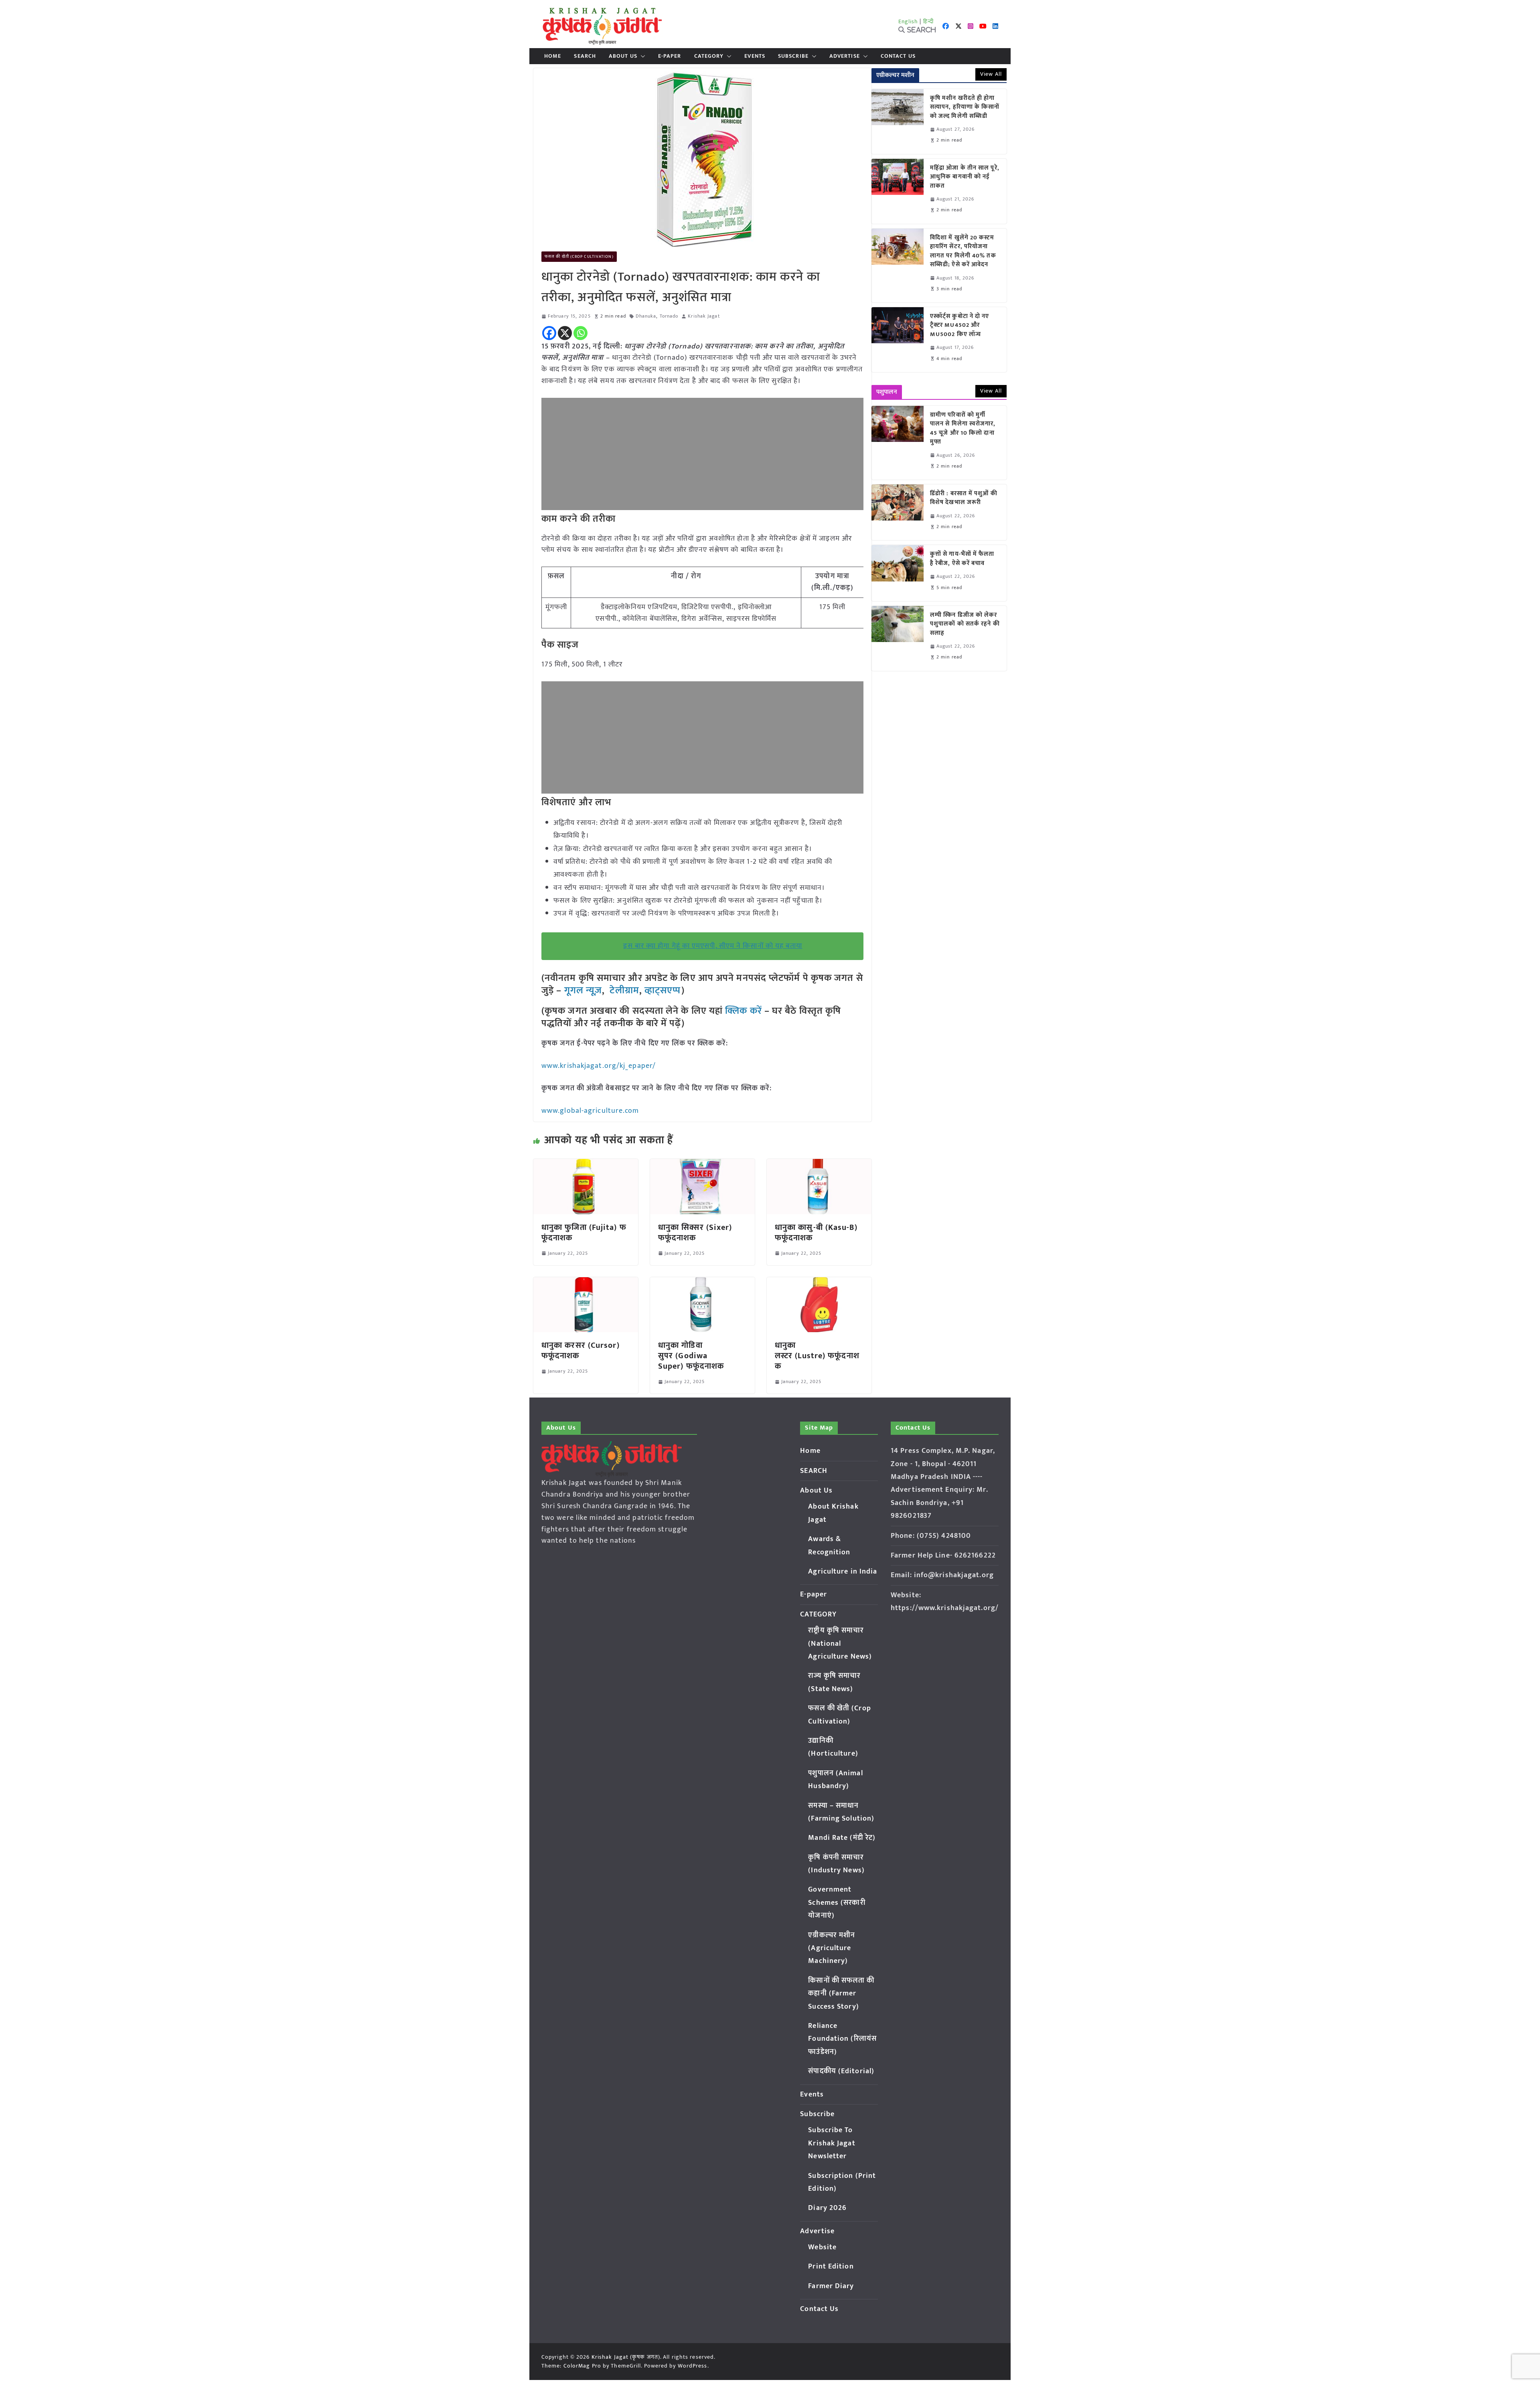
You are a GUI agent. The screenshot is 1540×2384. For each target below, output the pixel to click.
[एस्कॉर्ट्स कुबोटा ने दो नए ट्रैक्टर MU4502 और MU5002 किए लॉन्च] (898, 340)
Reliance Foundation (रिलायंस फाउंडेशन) (842, 2039)
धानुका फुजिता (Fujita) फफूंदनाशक (584, 1233)
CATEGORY (709, 56)
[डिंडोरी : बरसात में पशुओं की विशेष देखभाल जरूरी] (898, 512)
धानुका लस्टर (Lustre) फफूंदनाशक (817, 1356)
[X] (565, 333)
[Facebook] (549, 333)
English (908, 21)
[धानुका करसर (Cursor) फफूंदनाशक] (586, 1283)
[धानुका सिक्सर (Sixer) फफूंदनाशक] (702, 1165)
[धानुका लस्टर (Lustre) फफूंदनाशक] (819, 1283)
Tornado (669, 316)
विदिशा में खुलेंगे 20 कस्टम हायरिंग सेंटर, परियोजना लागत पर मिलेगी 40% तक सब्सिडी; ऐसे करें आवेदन (963, 251)
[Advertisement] (702, 454)
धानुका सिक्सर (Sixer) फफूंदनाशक (695, 1233)
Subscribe (793, 56)
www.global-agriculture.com (590, 1111)
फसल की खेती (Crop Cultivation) (579, 257)
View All (991, 74)
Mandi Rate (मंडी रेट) (842, 1838)
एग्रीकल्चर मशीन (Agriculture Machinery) (832, 1948)
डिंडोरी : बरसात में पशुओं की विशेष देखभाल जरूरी (964, 498)
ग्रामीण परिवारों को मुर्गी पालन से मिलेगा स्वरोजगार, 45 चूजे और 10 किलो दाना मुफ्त (963, 429)
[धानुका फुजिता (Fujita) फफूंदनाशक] (586, 1165)
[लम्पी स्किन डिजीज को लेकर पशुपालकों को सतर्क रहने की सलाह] (898, 638)
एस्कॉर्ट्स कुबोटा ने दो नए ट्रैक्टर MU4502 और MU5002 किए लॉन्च (960, 326)
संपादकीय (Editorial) (841, 2071)
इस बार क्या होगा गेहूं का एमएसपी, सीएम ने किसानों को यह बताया (713, 946)
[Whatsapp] (581, 333)
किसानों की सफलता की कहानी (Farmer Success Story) (841, 1994)
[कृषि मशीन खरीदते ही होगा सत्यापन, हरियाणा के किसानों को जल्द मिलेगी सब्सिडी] (898, 122)
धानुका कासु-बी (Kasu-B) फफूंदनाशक (816, 1233)
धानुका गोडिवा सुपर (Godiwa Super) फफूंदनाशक (691, 1356)
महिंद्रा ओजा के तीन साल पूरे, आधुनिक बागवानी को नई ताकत (965, 177)
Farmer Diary (831, 2286)
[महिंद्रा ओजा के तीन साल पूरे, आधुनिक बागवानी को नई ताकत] (898, 191)
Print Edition (831, 2267)
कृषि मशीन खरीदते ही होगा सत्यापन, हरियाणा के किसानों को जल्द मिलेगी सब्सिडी (965, 107)
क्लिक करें (744, 1011)
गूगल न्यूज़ (582, 990)
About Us (623, 56)
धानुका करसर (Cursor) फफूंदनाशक (581, 1351)
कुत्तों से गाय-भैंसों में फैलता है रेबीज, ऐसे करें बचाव (962, 559)
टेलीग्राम (624, 990)
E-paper (670, 56)
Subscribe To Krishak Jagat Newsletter (832, 2143)
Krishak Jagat (704, 316)
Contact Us (898, 56)
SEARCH (585, 56)
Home (553, 56)
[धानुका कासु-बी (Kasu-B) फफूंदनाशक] (819, 1165)
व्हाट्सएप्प (663, 990)
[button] (641, 56)
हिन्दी (928, 21)
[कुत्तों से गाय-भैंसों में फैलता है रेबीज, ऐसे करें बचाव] (898, 573)
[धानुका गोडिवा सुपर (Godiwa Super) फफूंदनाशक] (702, 1283)
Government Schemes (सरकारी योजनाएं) (837, 1903)
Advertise (845, 56)
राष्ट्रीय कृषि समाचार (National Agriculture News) (840, 1644)
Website (822, 2247)
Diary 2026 (827, 2208)
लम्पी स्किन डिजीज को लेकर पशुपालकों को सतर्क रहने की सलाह (965, 624)
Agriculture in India (843, 1572)
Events (755, 56)
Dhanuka (646, 316)
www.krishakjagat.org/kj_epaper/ (599, 1066)
